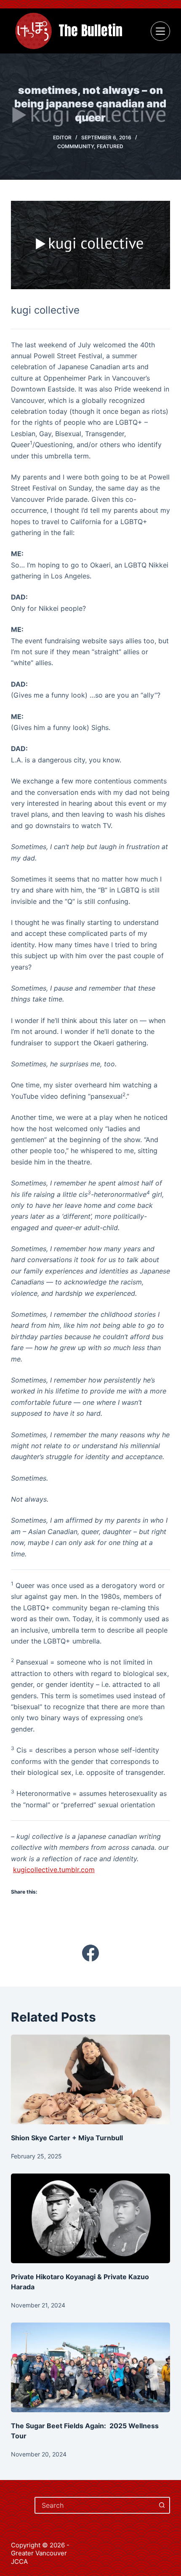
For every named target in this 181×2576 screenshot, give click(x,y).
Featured (110, 146)
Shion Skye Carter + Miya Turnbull (68, 2138)
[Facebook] (90, 1953)
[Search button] (162, 2505)
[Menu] (160, 31)
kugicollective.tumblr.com (54, 1870)
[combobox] (95, 2505)
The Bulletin (90, 31)
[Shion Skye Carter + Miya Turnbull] (90, 2079)
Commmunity (76, 146)
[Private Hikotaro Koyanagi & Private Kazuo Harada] (90, 2218)
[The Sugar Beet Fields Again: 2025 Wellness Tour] (90, 2367)
